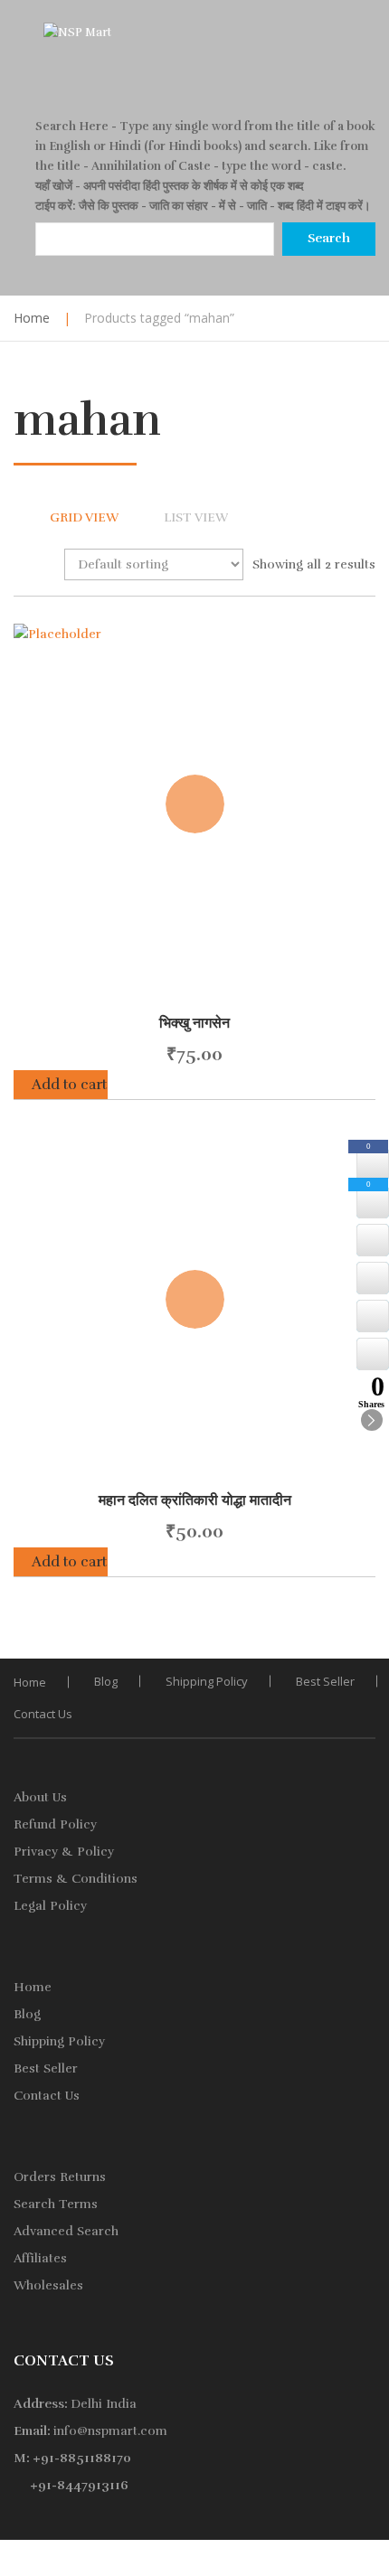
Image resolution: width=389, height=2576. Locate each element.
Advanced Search (66, 2231)
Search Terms (56, 2204)
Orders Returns (60, 2177)
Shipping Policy (207, 1681)
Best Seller (325, 1681)
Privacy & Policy (64, 1852)
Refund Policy (55, 1824)
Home (32, 318)
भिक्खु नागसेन (194, 1023)
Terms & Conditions (76, 1879)
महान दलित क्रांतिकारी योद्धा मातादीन (195, 1500)
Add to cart (69, 1085)
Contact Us (43, 1714)
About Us (40, 1797)
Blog (106, 1681)
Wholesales (48, 2285)
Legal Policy (50, 1906)
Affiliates (40, 2258)
